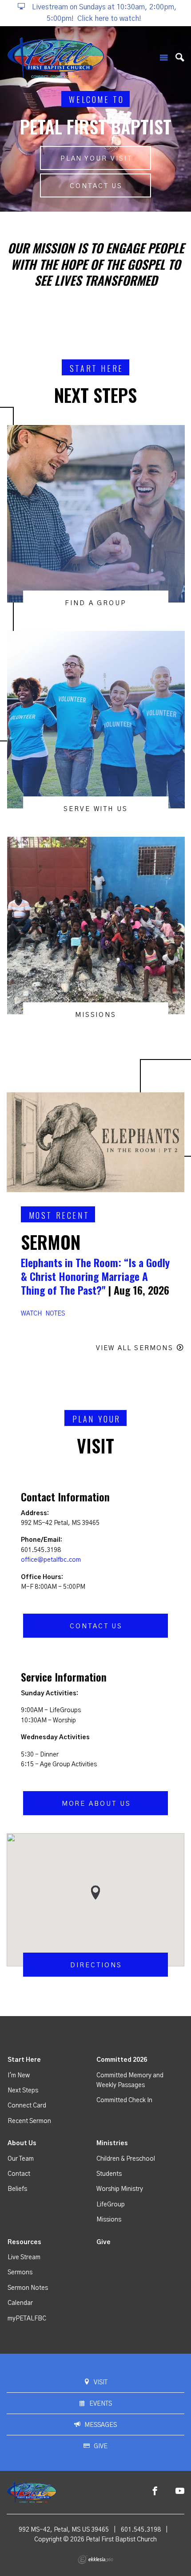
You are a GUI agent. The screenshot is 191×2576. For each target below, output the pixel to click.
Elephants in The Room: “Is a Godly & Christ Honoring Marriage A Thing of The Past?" (95, 1276)
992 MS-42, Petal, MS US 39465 (64, 2530)
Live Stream (24, 2257)
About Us (22, 2143)
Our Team (21, 2159)
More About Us (96, 1804)
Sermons (20, 2273)
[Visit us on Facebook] (155, 2491)
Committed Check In (124, 2100)
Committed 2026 (122, 2060)
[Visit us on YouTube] (180, 2491)
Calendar (20, 2303)
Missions (109, 2220)
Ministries (112, 2143)
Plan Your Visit (96, 159)
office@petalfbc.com (51, 1560)
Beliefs (17, 2189)
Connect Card (27, 2106)
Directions (96, 1965)
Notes (55, 1314)
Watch (31, 1314)
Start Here (24, 2060)
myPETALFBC (27, 2319)
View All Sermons (135, 1348)
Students (109, 2174)
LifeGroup (111, 2205)
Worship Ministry (120, 2189)
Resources (24, 2242)
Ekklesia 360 (95, 2560)
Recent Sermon (29, 2121)
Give (103, 2242)
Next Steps (23, 2091)
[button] (95, 1893)
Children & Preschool (126, 2159)
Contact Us (96, 186)
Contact (19, 2174)
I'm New (19, 2076)
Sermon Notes (28, 2288)
